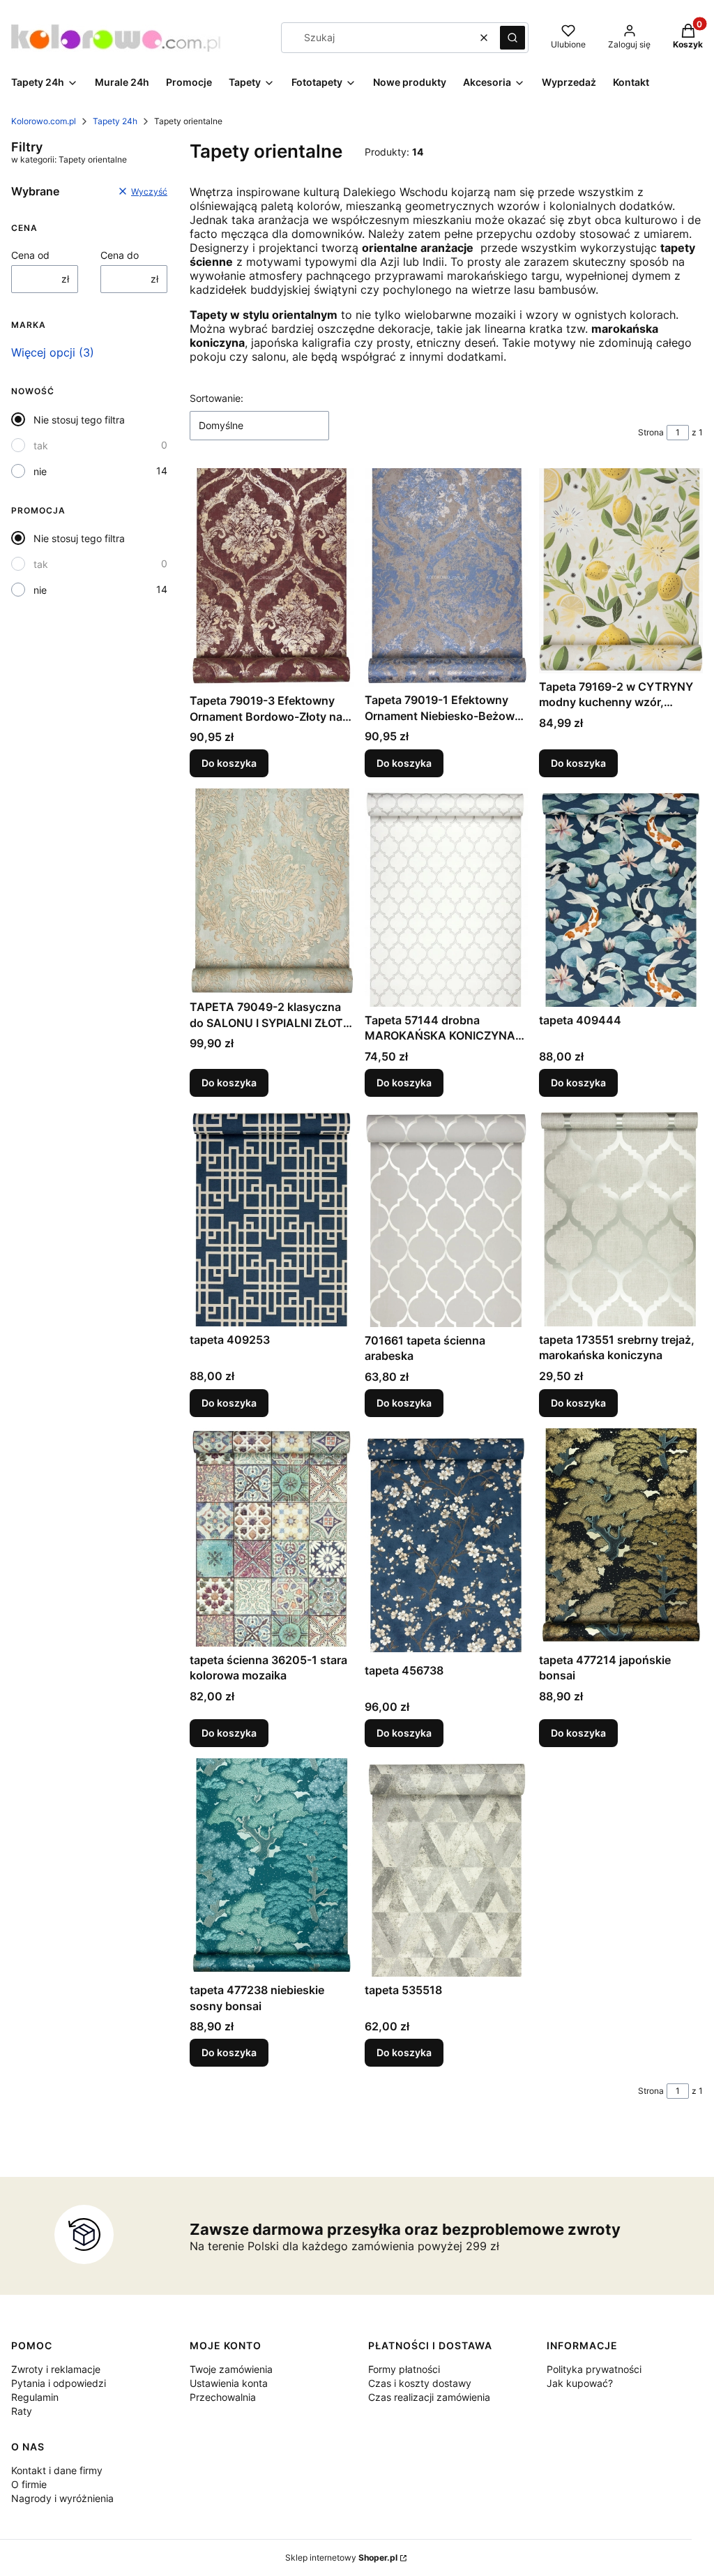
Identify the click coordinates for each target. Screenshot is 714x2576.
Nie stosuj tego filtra (79, 420)
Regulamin (35, 2397)
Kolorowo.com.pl (44, 121)
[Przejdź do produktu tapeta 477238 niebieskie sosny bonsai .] (272, 1867)
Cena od (30, 255)
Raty (22, 2411)
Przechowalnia (223, 2397)
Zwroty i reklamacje (56, 2369)
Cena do (120, 255)
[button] (512, 38)
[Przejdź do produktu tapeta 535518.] (447, 1867)
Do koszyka (229, 763)
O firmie (29, 2484)
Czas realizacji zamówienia (429, 2397)
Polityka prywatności (594, 2369)
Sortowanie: (217, 398)
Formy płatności (404, 2369)
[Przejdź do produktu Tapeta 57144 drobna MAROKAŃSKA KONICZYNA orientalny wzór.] (447, 898)
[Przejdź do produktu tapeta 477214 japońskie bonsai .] (621, 1537)
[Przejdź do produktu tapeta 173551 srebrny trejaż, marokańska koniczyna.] (621, 1217)
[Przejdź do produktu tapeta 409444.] (621, 898)
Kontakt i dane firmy (57, 2470)
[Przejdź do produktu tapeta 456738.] (447, 1543)
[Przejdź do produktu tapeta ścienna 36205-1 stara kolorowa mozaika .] (272, 1537)
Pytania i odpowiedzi (59, 2383)
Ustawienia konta (229, 2383)
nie (40, 471)
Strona (651, 432)
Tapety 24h (115, 121)
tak (41, 445)
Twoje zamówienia (231, 2369)
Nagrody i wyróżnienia (62, 2498)
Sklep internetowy (341, 2558)
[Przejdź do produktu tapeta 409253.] (272, 1217)
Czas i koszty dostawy (420, 2383)
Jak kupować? (580, 2383)
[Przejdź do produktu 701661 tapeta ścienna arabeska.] (447, 1218)
